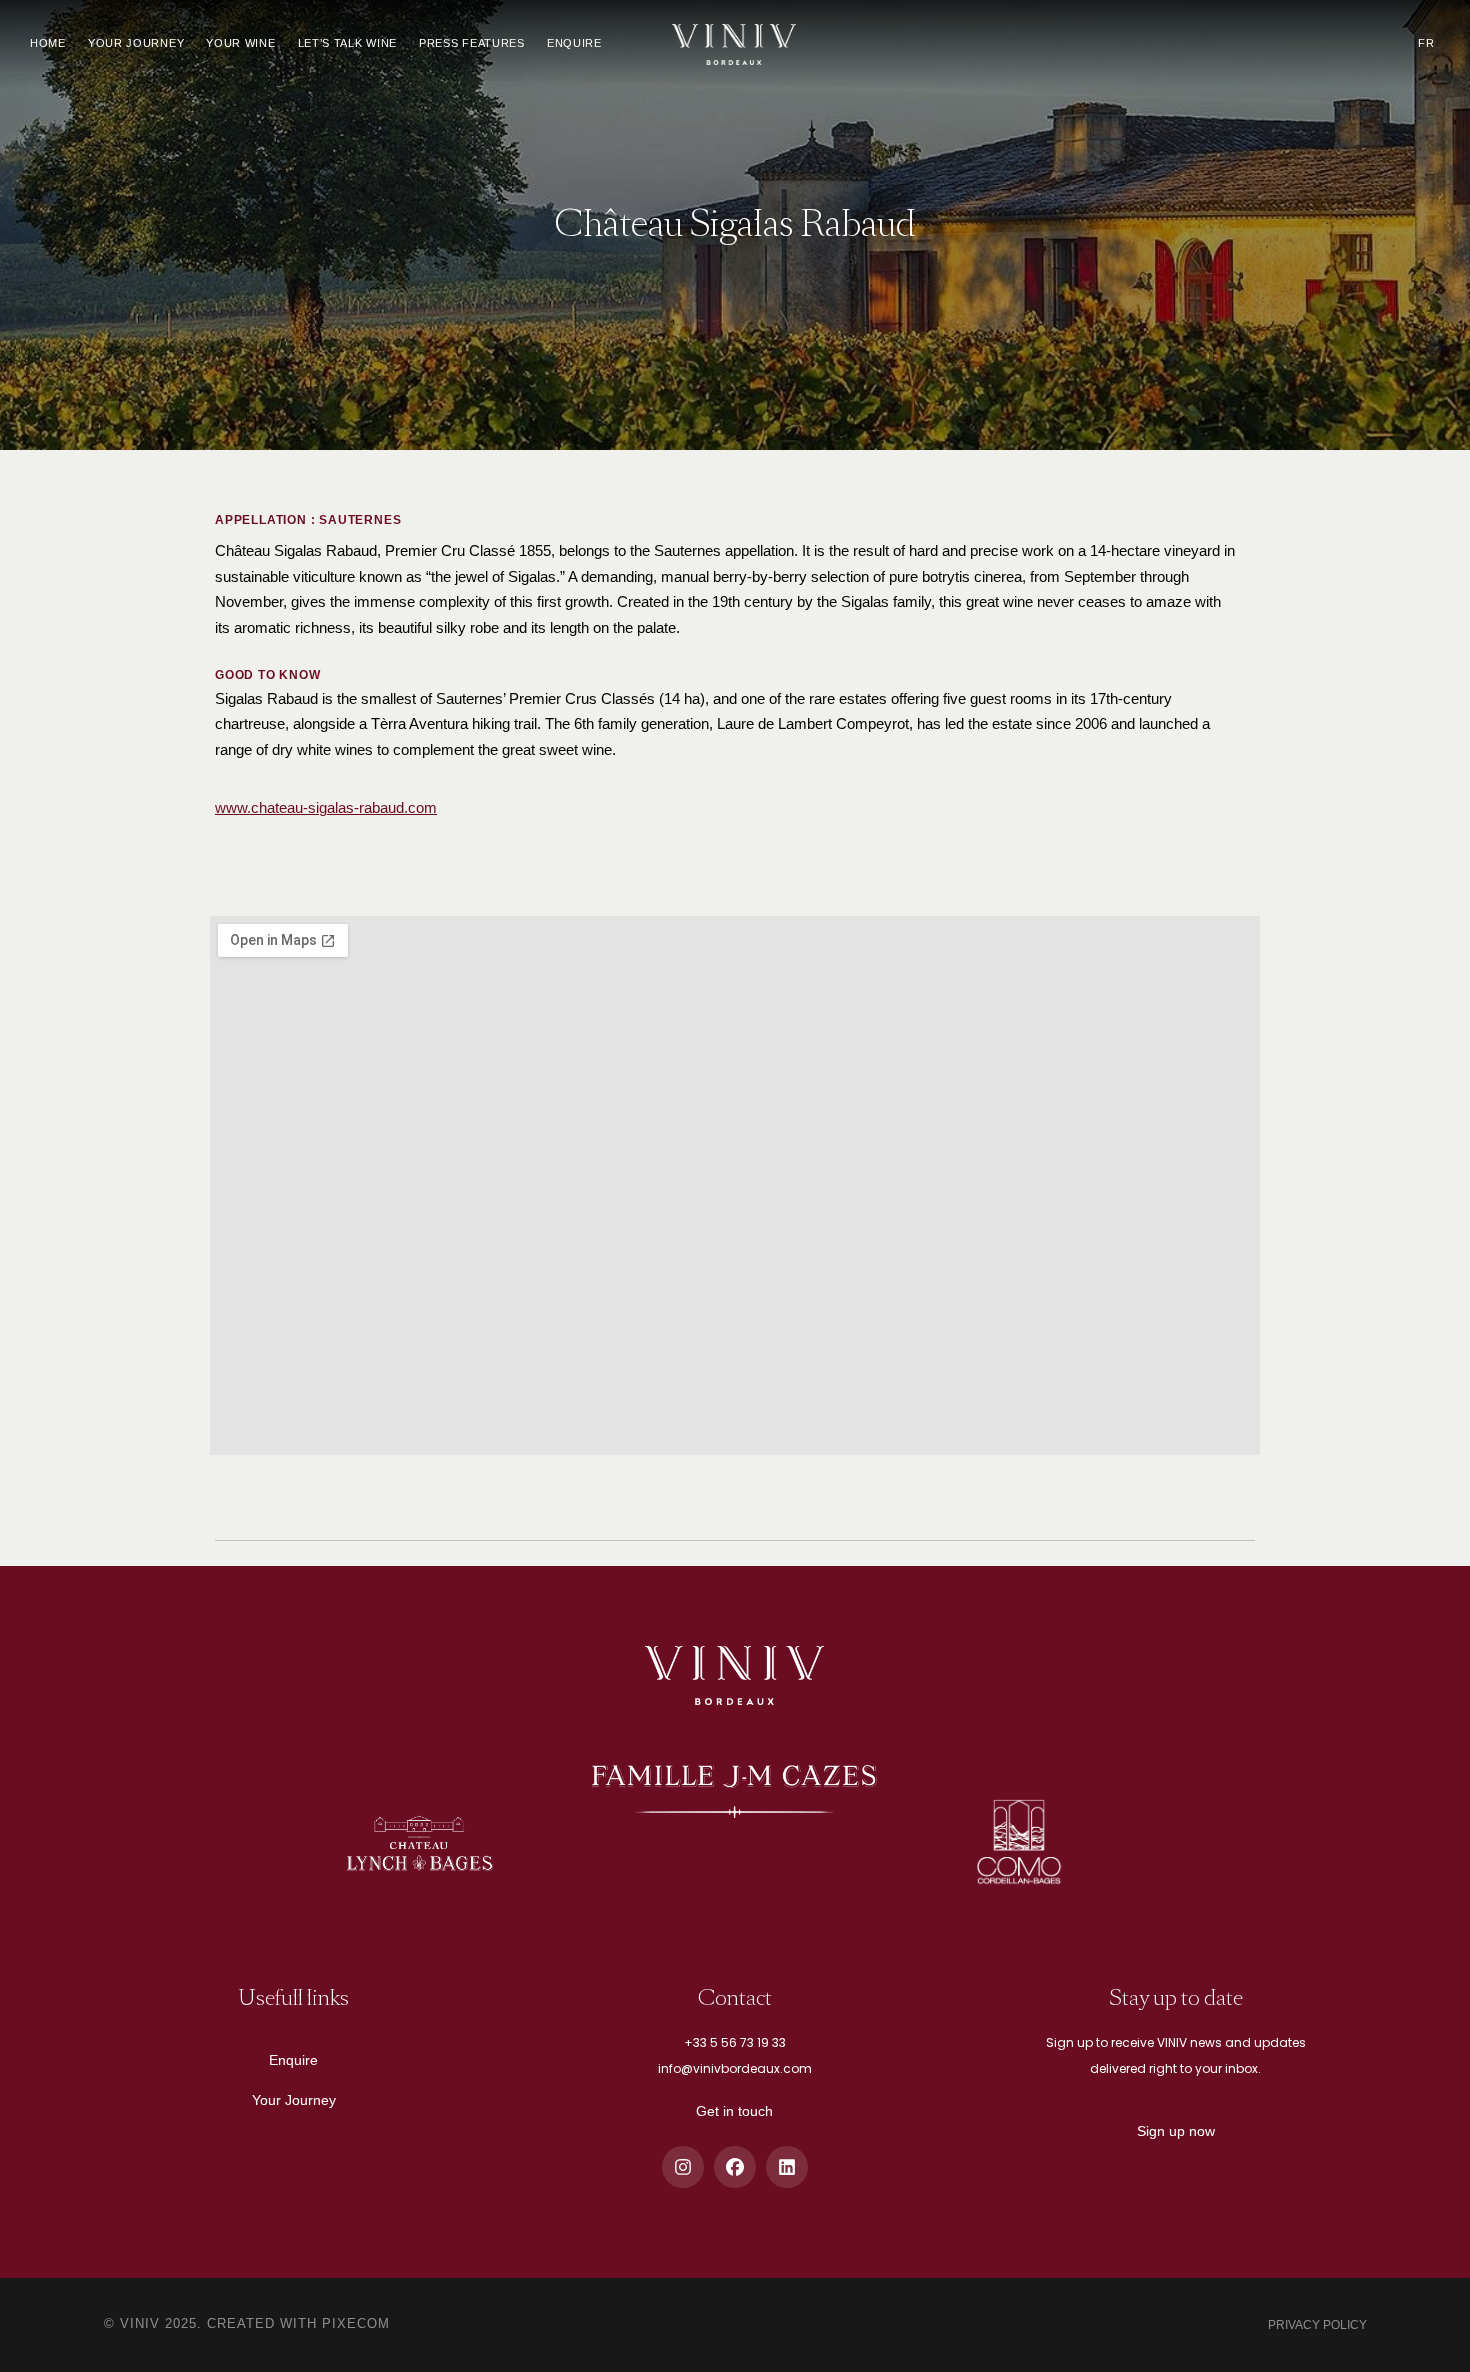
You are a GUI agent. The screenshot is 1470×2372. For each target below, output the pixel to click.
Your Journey (294, 2100)
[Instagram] (683, 2167)
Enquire (293, 2060)
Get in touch (734, 2111)
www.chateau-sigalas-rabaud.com (326, 807)
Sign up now (1176, 2131)
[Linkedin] (787, 2167)
